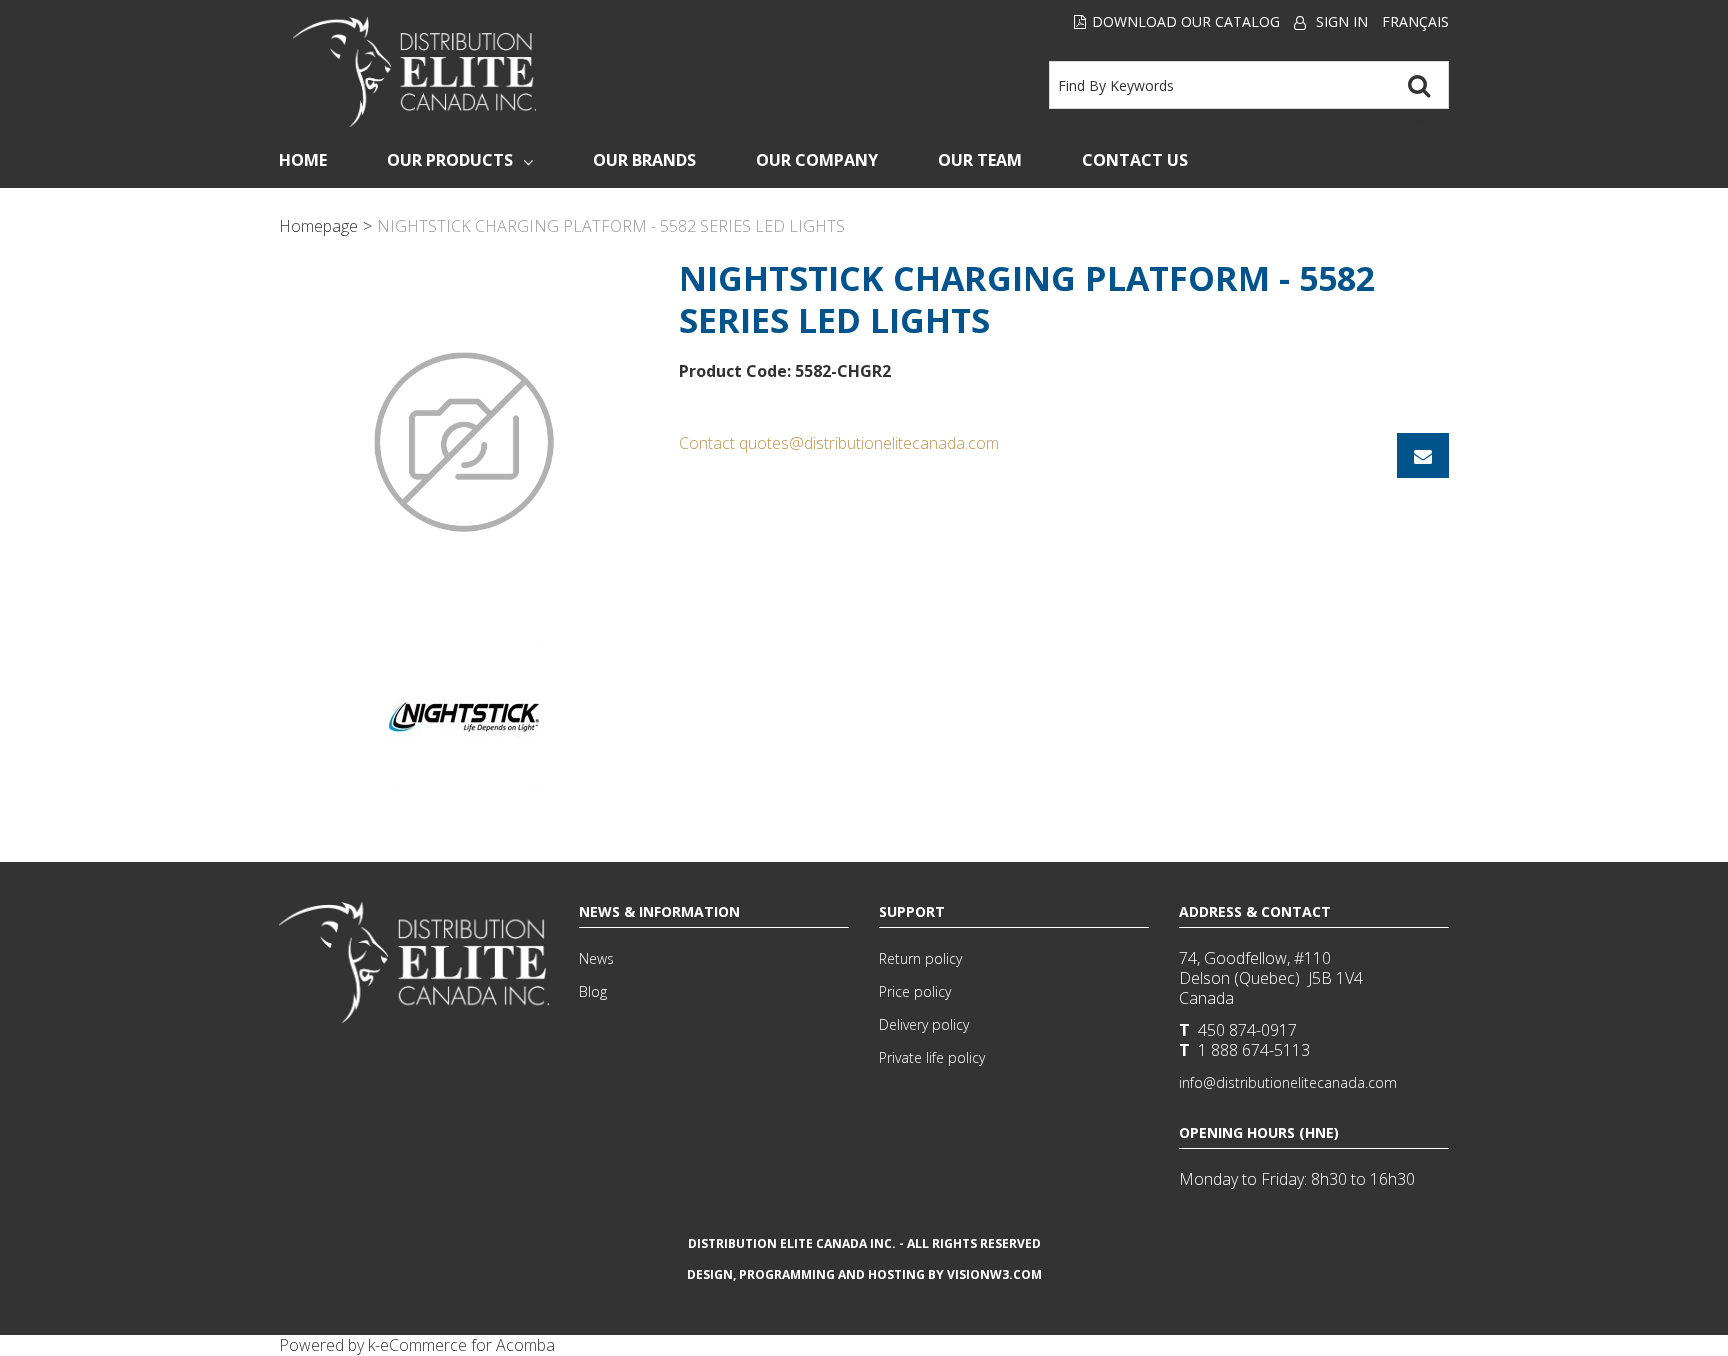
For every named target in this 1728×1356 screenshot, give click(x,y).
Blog (593, 991)
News (596, 958)
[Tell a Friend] (1423, 455)
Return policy (920, 958)
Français (1415, 21)
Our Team (980, 160)
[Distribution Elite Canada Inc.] (415, 72)
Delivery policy (924, 1024)
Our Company (817, 160)
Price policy (915, 991)
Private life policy (932, 1057)
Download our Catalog (1186, 21)
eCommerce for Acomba (467, 1345)
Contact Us (1135, 160)
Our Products (450, 160)
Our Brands (644, 160)
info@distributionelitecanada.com (1288, 1082)
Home (303, 160)
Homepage (318, 226)
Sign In (1342, 21)
